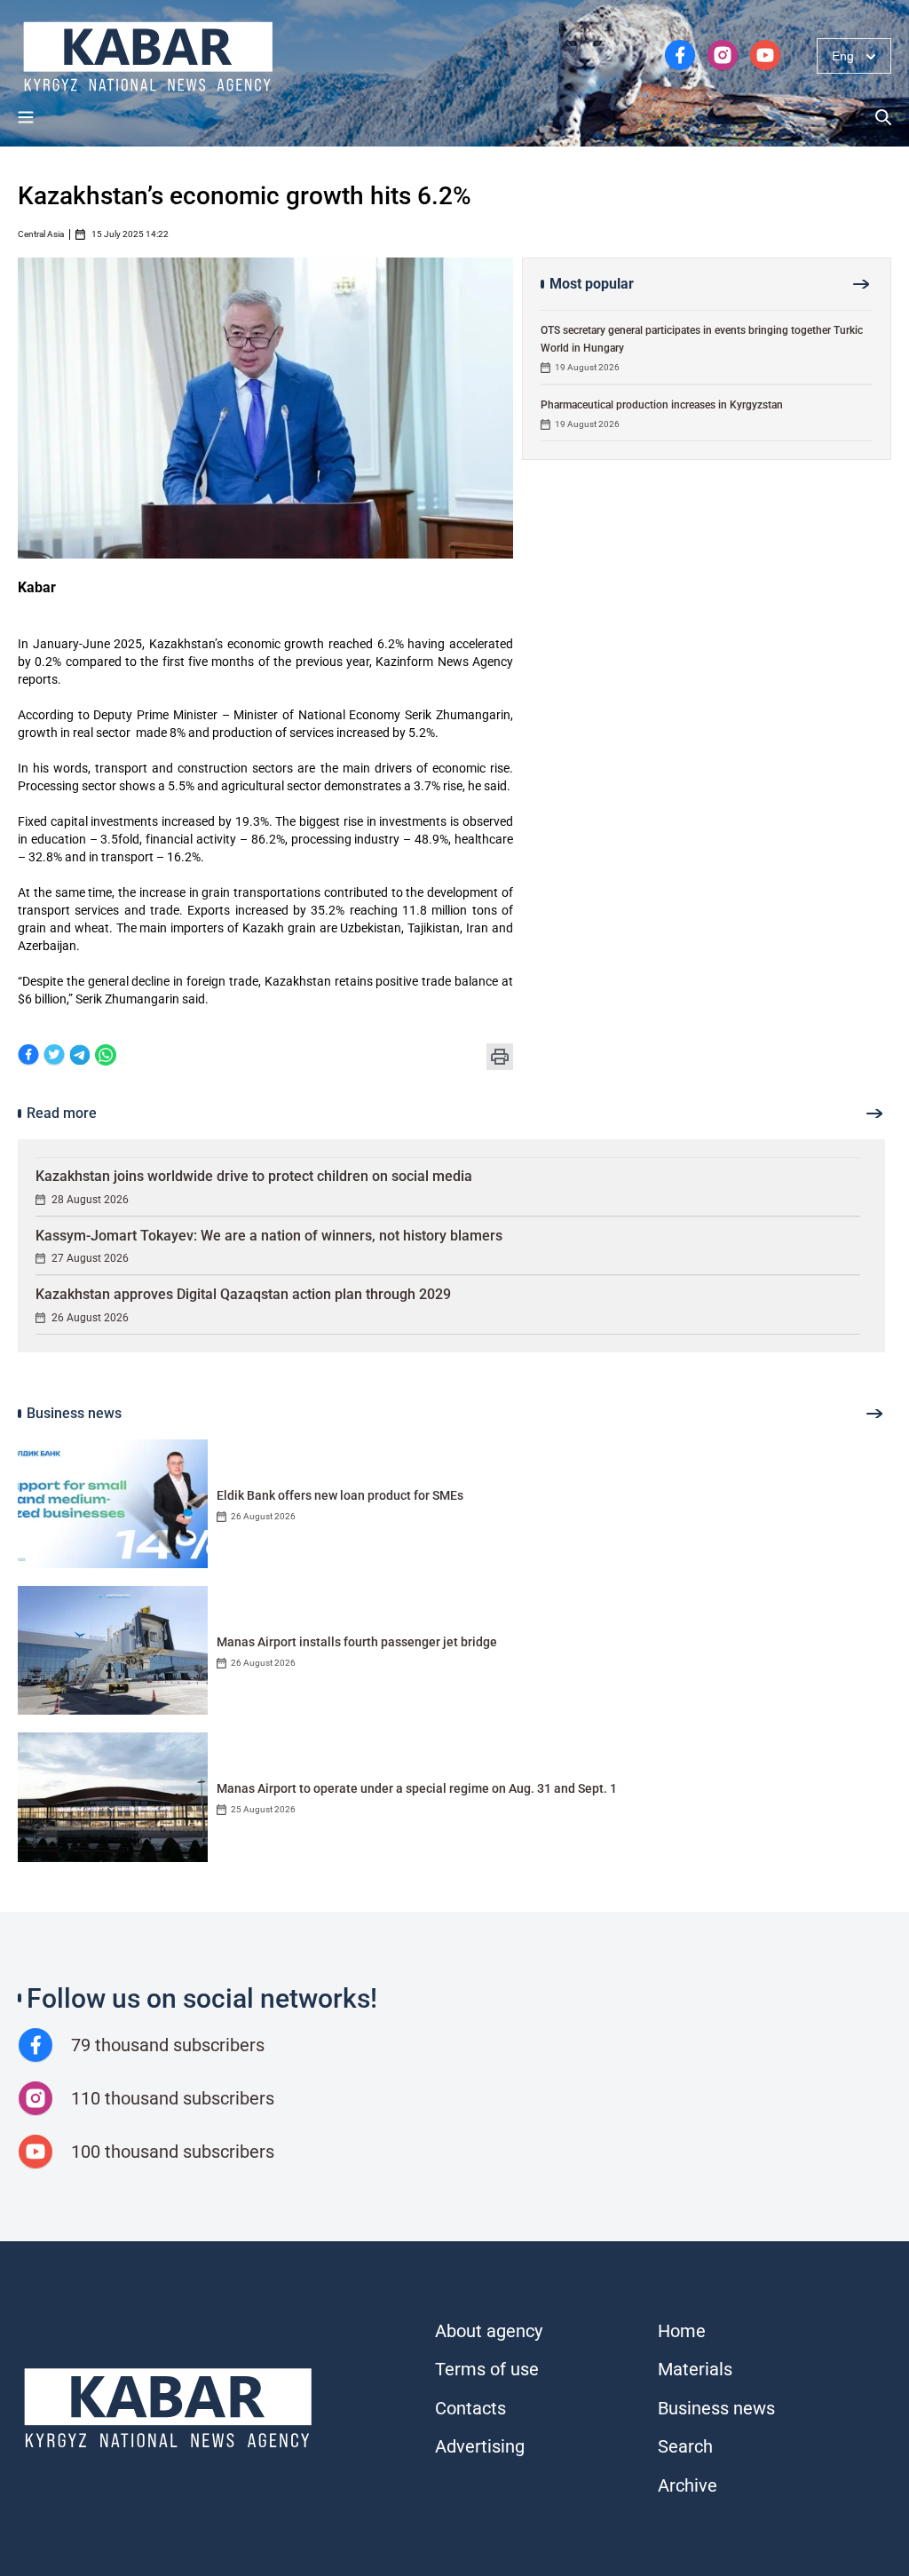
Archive (688, 2485)
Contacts (470, 2408)
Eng (843, 56)
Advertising (480, 2446)
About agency (489, 2331)
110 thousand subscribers (173, 2098)
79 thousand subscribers (168, 2045)
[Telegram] (80, 1056)
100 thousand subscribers (173, 2152)
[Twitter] (54, 1056)
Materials (695, 2369)
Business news (716, 2408)
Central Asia (41, 234)
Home (682, 2331)
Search (685, 2446)
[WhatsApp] (106, 1056)
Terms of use (487, 2369)
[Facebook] (28, 1056)
